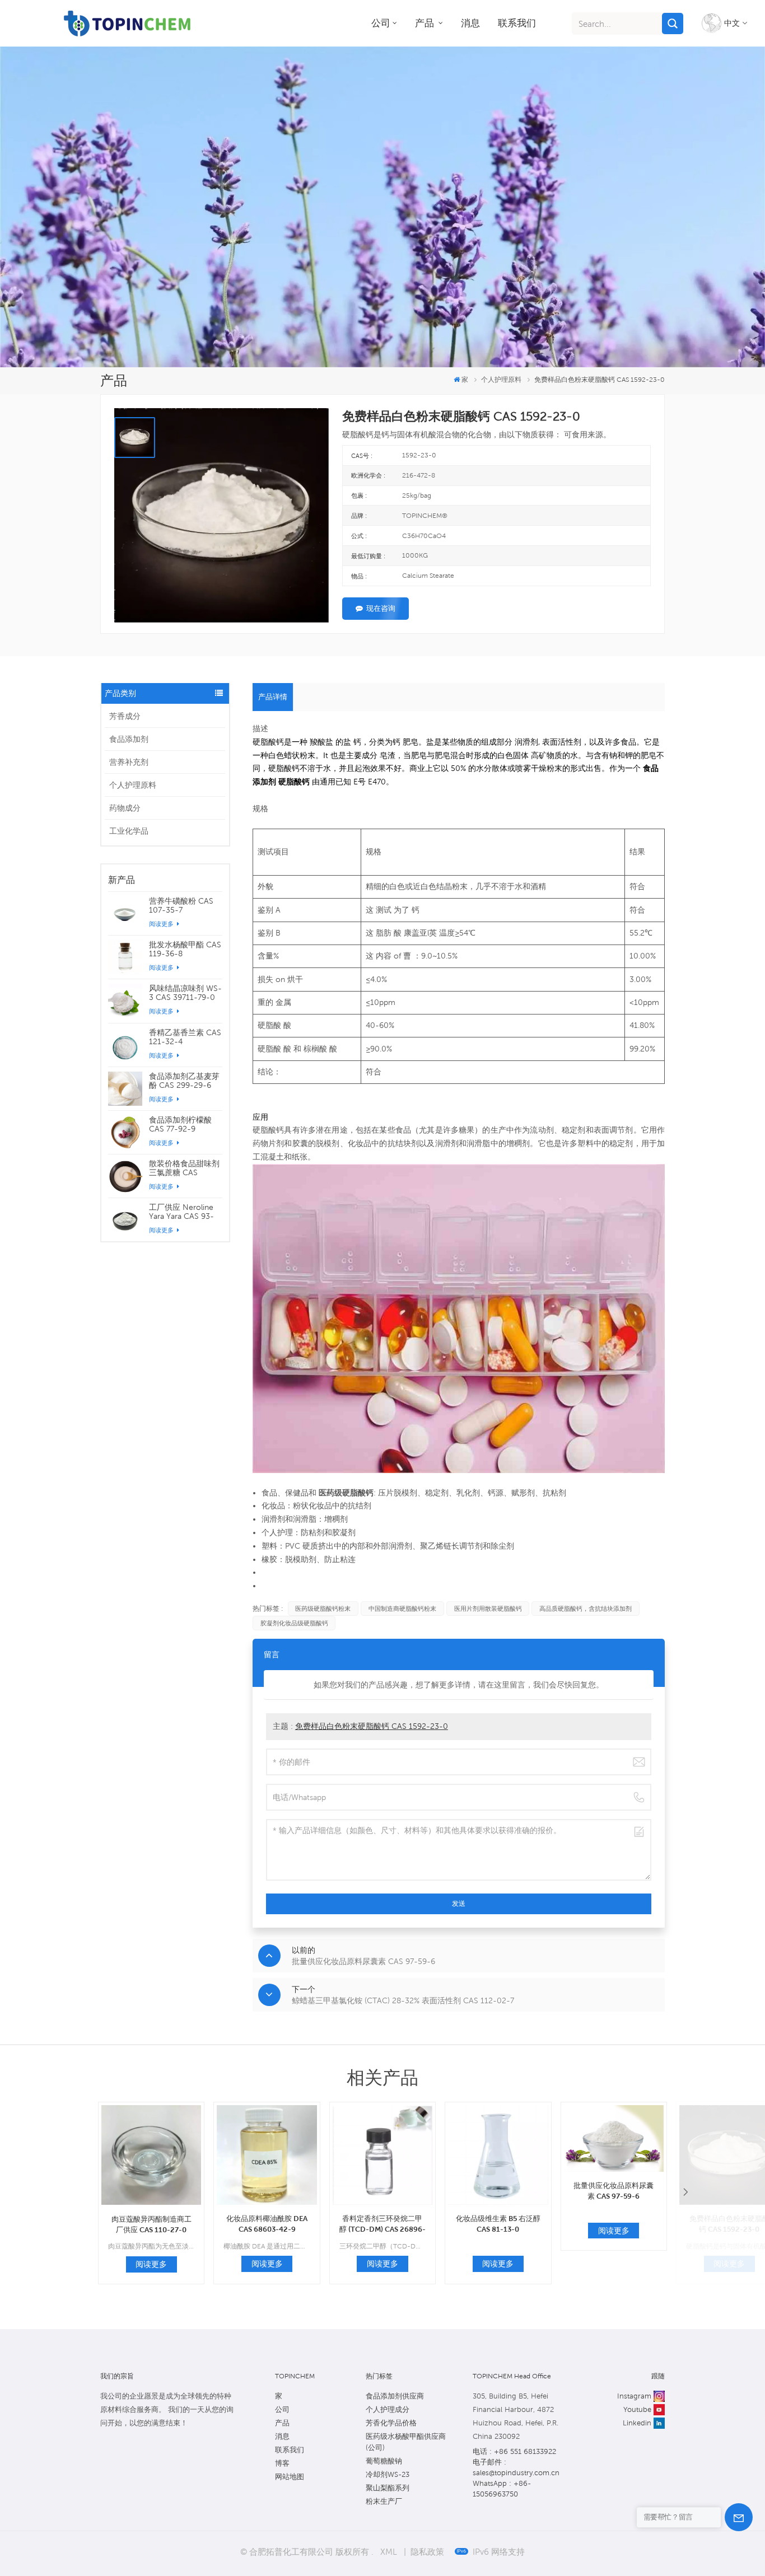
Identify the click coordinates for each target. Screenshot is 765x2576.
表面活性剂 (562, 742)
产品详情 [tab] (273, 697)
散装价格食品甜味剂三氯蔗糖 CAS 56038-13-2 (184, 1168)
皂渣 (388, 755)
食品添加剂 (129, 739)
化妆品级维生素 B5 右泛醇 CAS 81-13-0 (498, 2224)
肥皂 (411, 742)
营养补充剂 (129, 762)
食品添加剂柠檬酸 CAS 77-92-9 (180, 1124)
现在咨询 (381, 608)
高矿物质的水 (554, 755)
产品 (426, 23)
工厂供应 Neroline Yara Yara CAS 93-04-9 (181, 1212)
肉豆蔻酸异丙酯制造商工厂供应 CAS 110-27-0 (151, 2224)
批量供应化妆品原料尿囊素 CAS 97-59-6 (614, 2191)
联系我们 (517, 23)
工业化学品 (129, 831)
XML (389, 2551)
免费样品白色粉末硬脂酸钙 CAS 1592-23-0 (372, 1726)
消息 (470, 23)
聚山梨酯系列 (388, 2488)
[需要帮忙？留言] (739, 2517)
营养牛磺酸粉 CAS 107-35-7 (181, 905)
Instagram (634, 2396)
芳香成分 (125, 716)
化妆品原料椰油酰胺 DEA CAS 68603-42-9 (267, 2224)
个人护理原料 (133, 785)
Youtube (637, 2409)
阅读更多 (162, 924)
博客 (282, 2463)
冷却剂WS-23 (388, 2474)
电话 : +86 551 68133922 (514, 2451)
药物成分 (125, 808)
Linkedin (637, 2423)
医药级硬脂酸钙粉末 (323, 1609)
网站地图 (290, 2477)
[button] (685, 2193)
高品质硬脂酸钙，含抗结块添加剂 (586, 1609)
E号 (360, 782)
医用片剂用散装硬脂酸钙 (488, 1609)
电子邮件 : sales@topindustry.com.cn (516, 2467)
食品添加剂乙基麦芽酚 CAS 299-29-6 (184, 1081)
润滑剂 (526, 742)
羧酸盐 (321, 742)
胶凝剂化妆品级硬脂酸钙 (294, 1623)
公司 (381, 23)
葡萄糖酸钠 (384, 2461)
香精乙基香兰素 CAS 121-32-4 (185, 1037)
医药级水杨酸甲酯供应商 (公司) (406, 2442)
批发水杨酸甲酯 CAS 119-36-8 (185, 949)
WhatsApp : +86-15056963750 (502, 2489)
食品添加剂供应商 (395, 2396)
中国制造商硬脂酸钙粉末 (402, 1609)
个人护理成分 (388, 2409)
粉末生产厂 (384, 2501)
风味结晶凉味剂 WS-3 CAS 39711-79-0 (185, 993)
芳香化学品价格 (391, 2423)
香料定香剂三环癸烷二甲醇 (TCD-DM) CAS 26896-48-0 (382, 2224)
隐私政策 (427, 2551)
